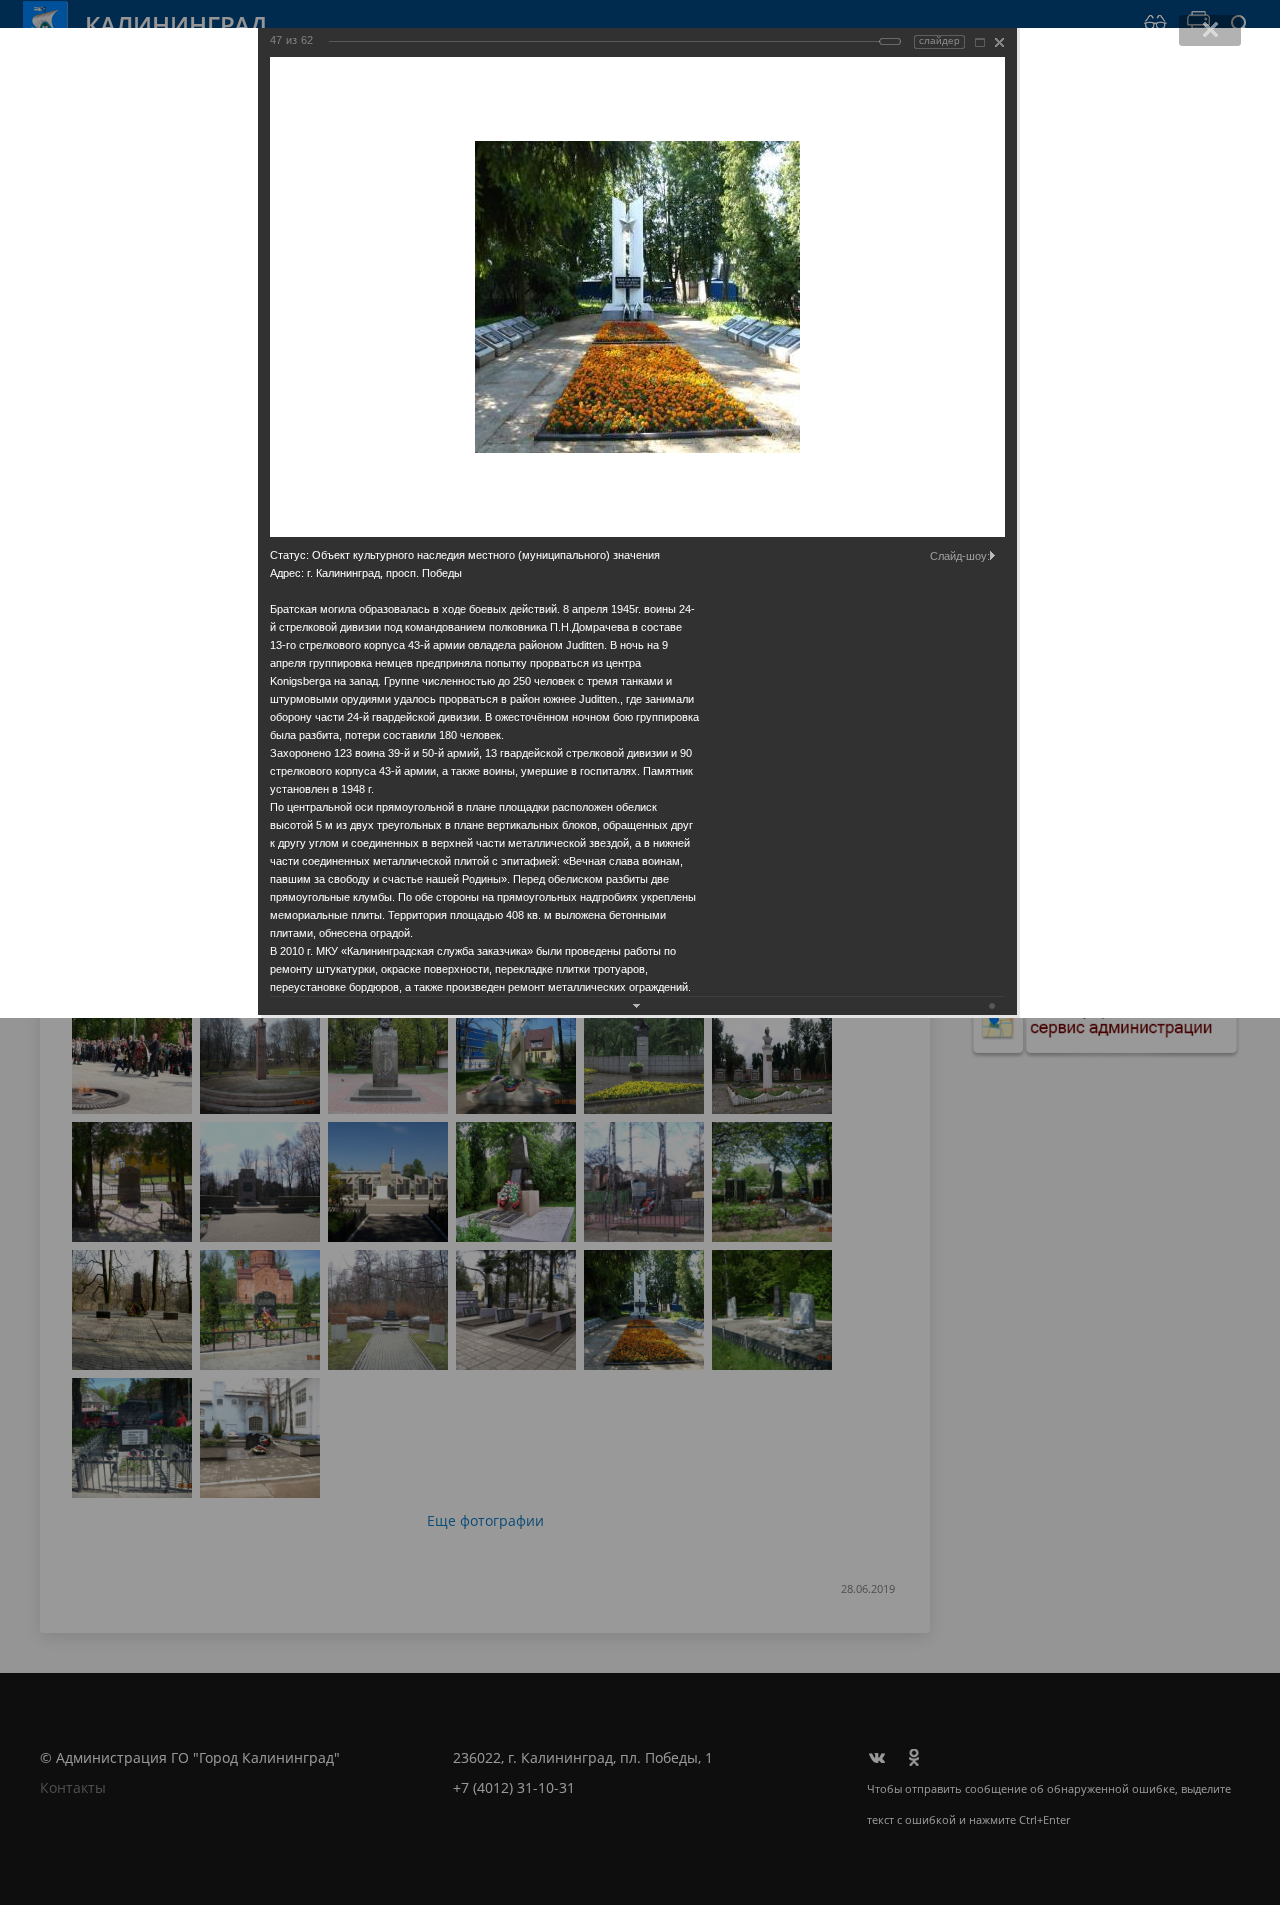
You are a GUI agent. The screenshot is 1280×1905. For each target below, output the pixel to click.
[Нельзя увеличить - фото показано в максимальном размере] (980, 42)
